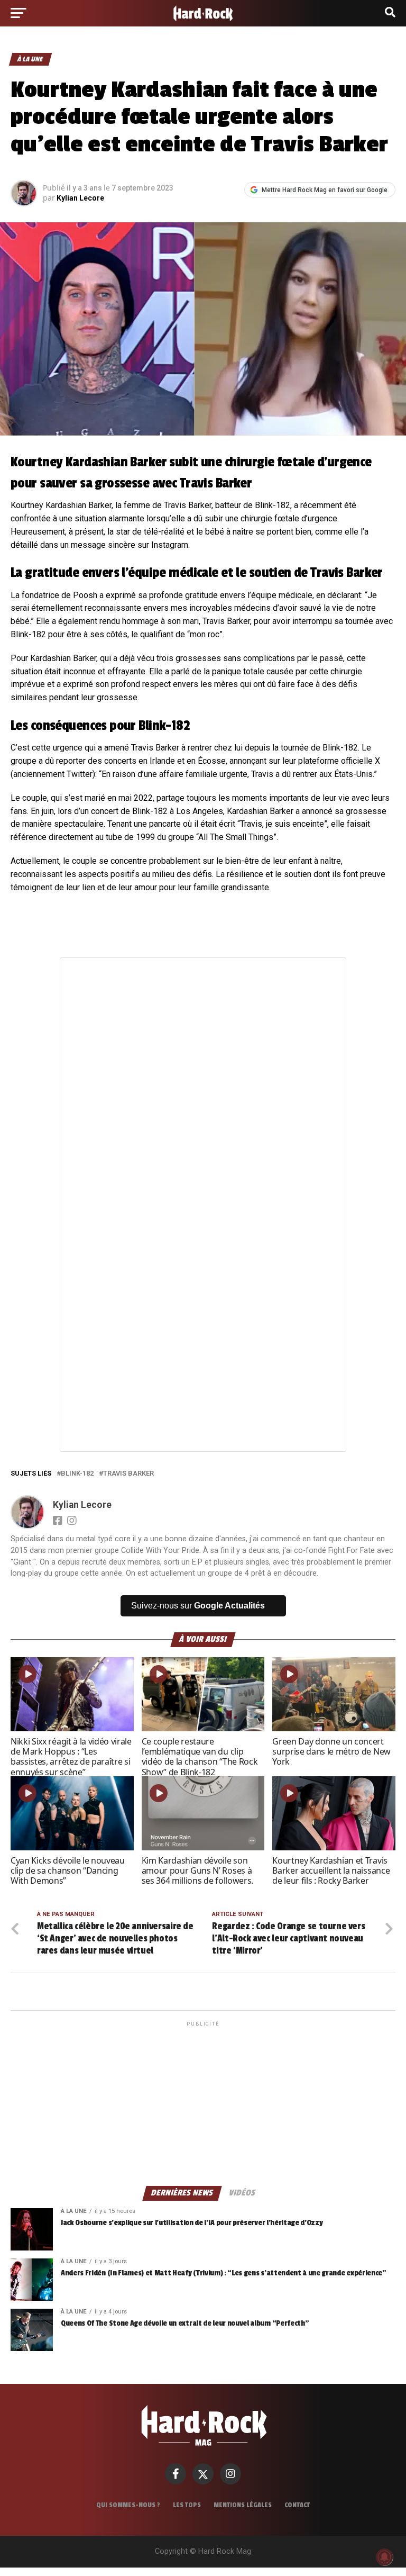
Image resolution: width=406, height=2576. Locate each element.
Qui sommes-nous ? (128, 2505)
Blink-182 (77, 1474)
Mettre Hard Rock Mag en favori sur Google (325, 190)
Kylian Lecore (80, 198)
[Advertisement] (203, 2103)
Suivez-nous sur (198, 1606)
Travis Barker (128, 1474)
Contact (297, 2505)
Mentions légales (243, 2505)
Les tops (187, 2505)
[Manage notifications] (384, 2557)
